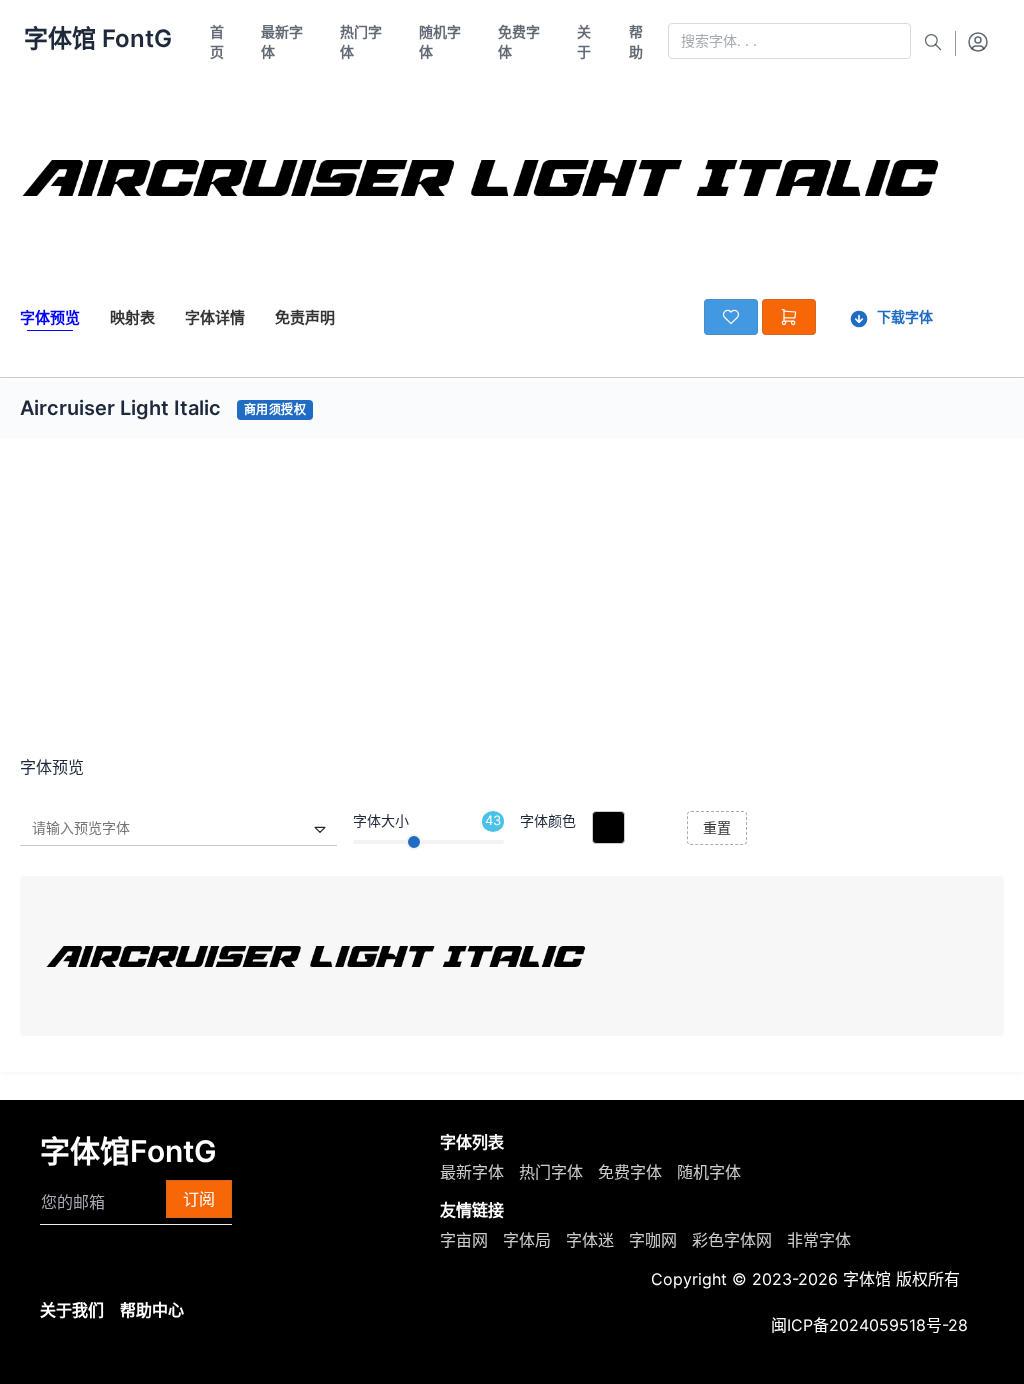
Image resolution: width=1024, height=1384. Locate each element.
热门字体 (551, 1172)
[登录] (978, 41)
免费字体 (630, 1172)
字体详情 (215, 317)
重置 (717, 827)
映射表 (132, 317)
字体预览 (50, 317)
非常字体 (819, 1240)
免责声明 (305, 317)
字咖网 (653, 1240)
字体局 (527, 1240)
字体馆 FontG (98, 38)
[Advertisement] (512, 605)
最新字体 (472, 1172)
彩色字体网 (732, 1240)
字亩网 (464, 1240)
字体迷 (590, 1240)
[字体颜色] (608, 827)
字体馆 (867, 1279)
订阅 (199, 1199)
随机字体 (709, 1172)
